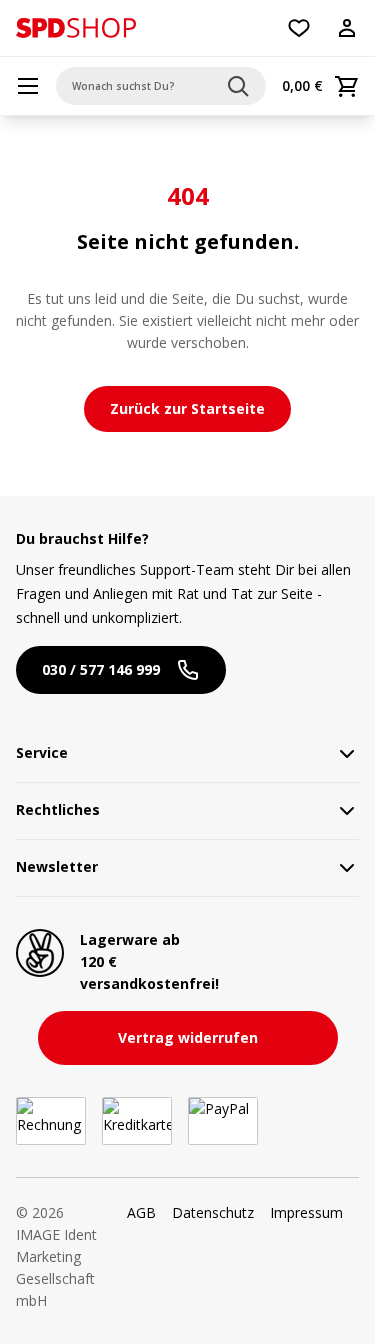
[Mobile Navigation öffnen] (28, 86)
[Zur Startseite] (76, 28)
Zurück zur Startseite (187, 408)
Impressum (306, 1212)
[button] (76, 28)
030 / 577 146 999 (101, 669)
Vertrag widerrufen (188, 1037)
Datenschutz (213, 1212)
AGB (141, 1212)
